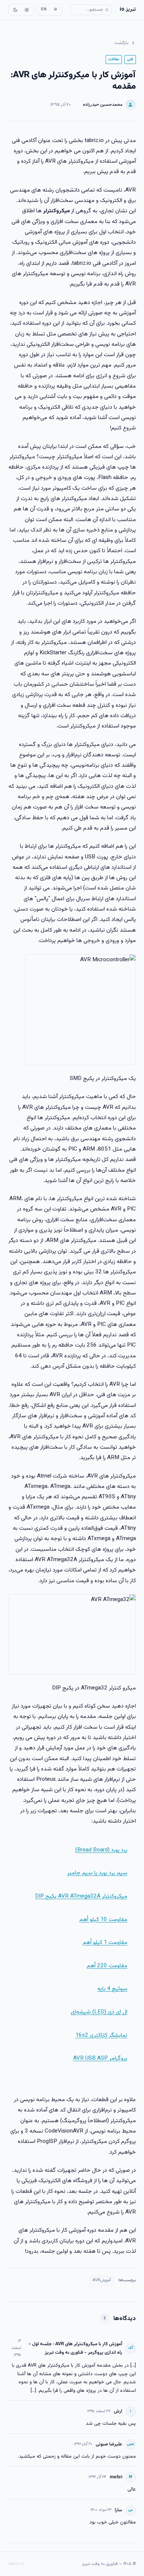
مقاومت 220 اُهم (107, 1966)
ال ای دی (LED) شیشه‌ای (99, 2012)
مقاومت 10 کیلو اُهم (103, 1920)
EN (44, 9)
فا (55, 9)
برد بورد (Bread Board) (101, 1850)
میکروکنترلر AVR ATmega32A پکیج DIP (81, 1896)
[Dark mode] (16, 10)
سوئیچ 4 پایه (112, 1989)
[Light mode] (27, 10)
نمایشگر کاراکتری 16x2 (101, 2035)
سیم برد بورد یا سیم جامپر (97, 1873)
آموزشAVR (102, 2280)
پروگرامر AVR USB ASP (100, 2058)
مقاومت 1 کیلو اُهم (105, 1942)
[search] (91, 10)
